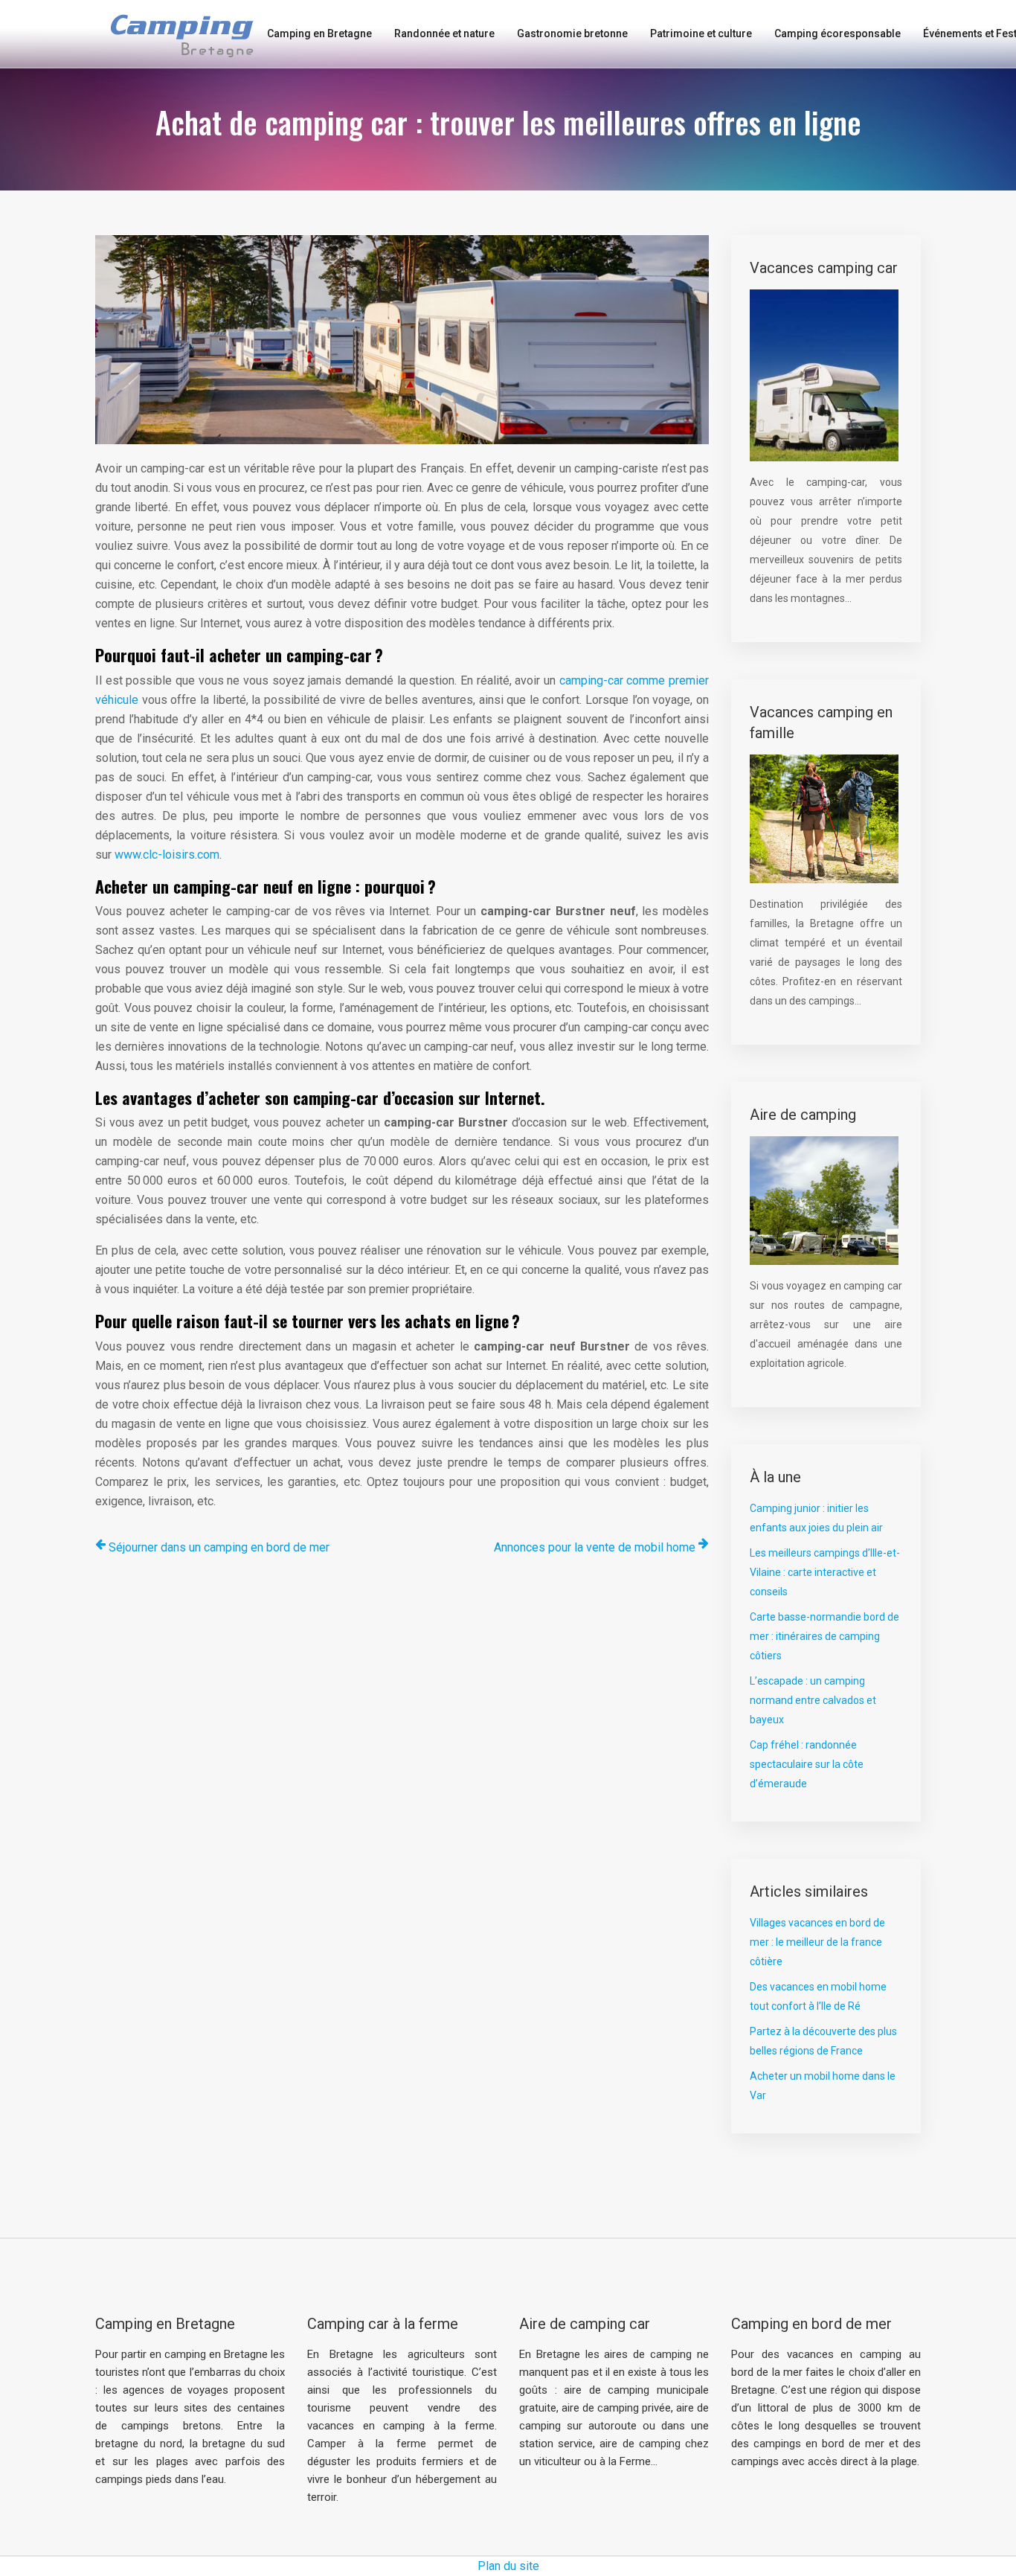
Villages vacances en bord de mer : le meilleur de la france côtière (817, 1942)
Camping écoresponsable (837, 33)
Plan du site (508, 2566)
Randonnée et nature (444, 33)
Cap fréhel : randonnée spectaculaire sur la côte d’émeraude (807, 1764)
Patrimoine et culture (701, 33)
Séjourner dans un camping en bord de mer (219, 1547)
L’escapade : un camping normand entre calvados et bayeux (813, 1700)
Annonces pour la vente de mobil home (595, 1547)
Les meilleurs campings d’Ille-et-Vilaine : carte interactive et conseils (825, 1572)
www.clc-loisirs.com (167, 855)
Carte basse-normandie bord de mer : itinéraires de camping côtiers (824, 1636)
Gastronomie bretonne (572, 33)
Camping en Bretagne (319, 33)
